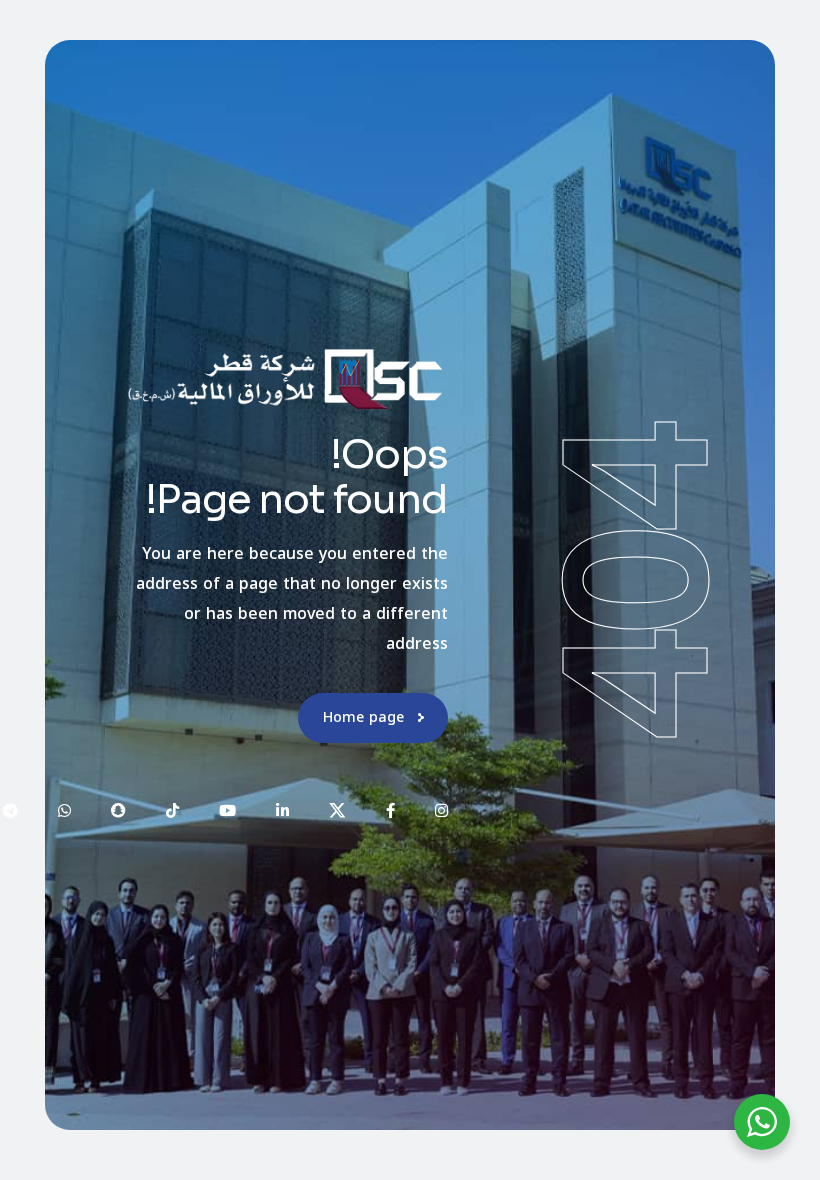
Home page (363, 717)
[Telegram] (10, 810)
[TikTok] (172, 810)
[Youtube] (227, 810)
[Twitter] (337, 810)
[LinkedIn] (282, 810)
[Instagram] (441, 810)
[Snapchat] (118, 810)
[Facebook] (390, 810)
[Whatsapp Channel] (64, 810)
